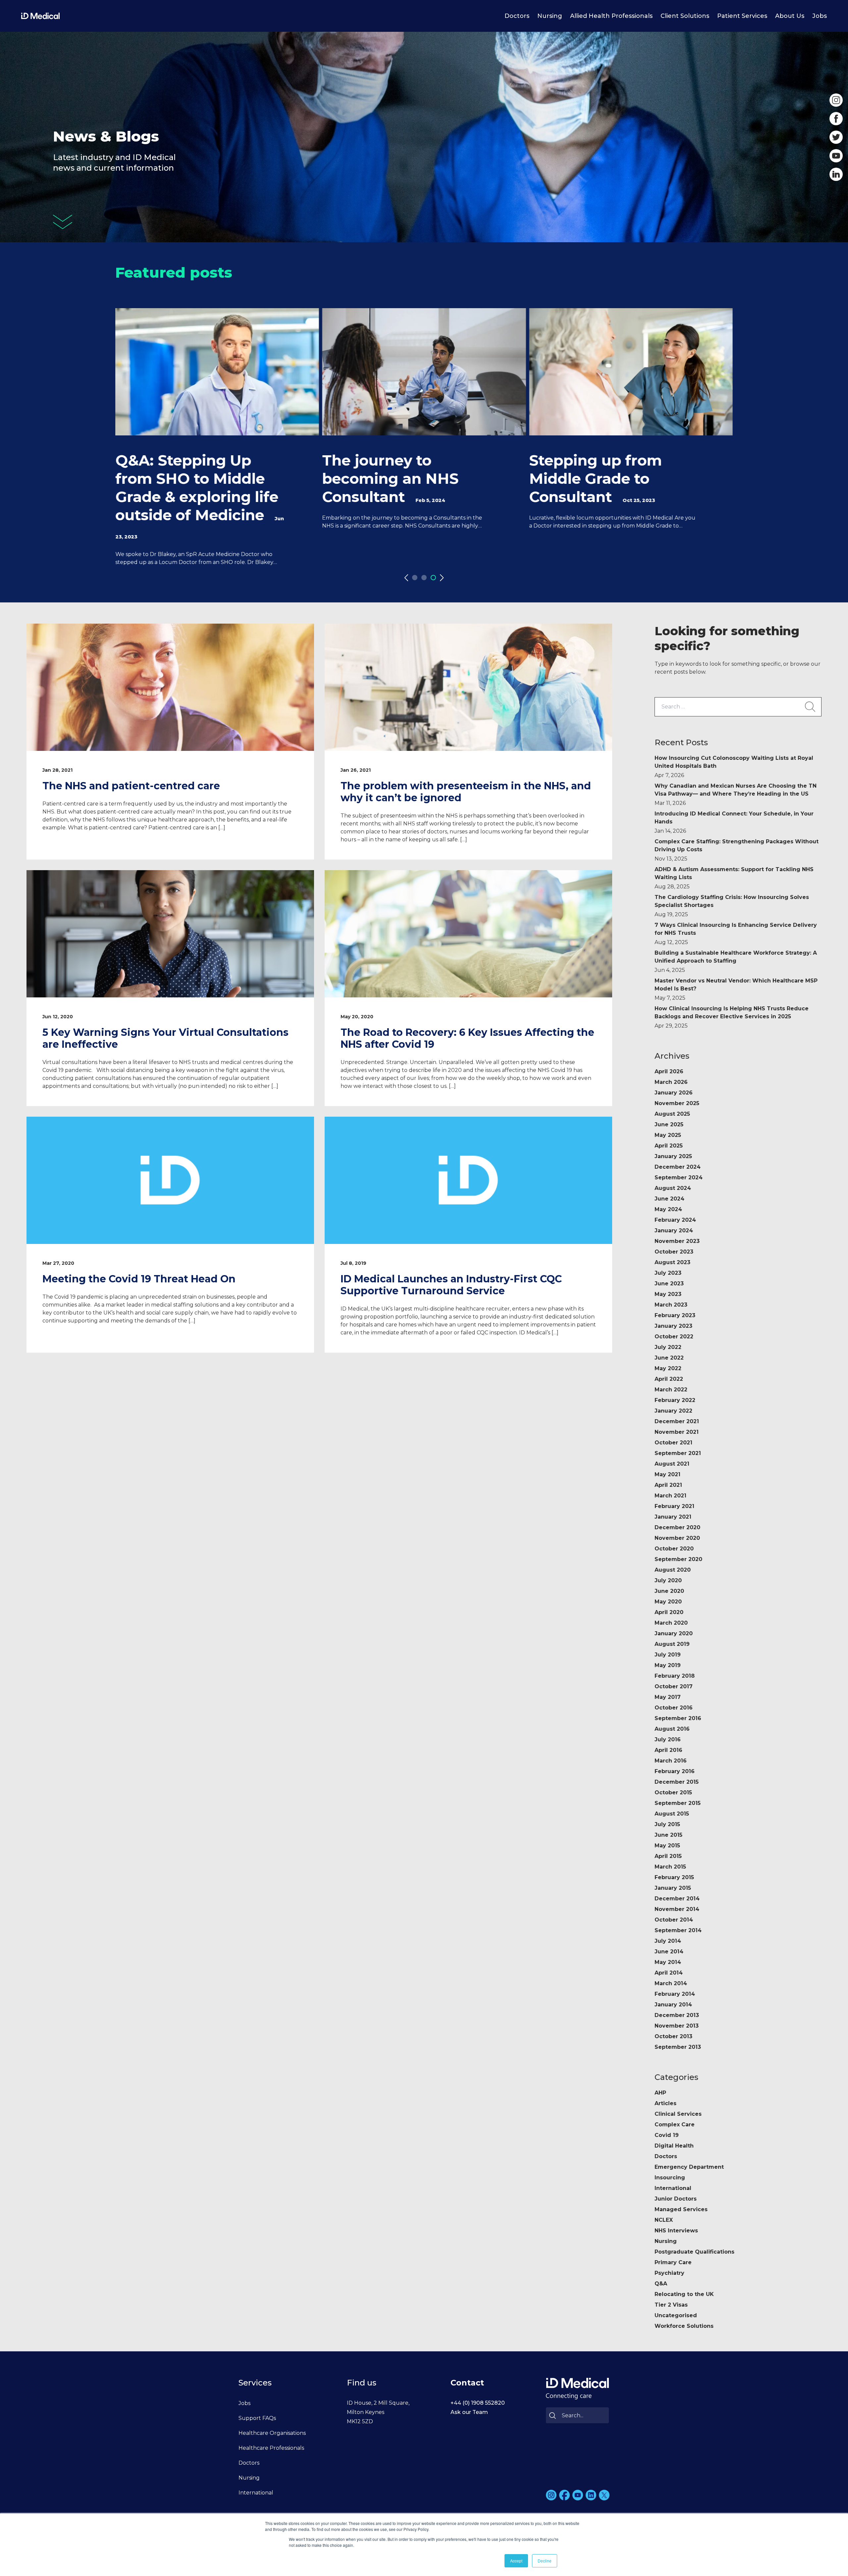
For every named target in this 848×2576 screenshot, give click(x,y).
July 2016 (668, 1739)
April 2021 (668, 1485)
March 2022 (671, 1390)
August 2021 (672, 1464)
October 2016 (674, 1708)
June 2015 (668, 1835)
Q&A (661, 2284)
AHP (660, 2093)
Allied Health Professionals (611, 16)
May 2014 (668, 1962)
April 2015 (668, 1856)
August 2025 (672, 1114)
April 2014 (669, 1973)
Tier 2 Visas (671, 2305)
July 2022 (668, 1347)
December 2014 (677, 1899)
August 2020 (673, 1570)
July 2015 (667, 1824)
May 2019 (668, 1665)
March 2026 (671, 1082)
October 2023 (674, 1252)
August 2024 (673, 1188)
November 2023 (677, 1241)
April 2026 (669, 1071)
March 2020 (671, 1623)
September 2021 (678, 1453)
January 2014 (673, 2005)
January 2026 (674, 1093)
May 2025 (668, 1135)
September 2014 (678, 1930)
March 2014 (671, 1983)
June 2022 (669, 1358)
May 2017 (668, 1697)
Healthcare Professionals (271, 2448)
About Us (790, 16)
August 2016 (672, 1729)
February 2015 (674, 1877)
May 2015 (667, 1846)
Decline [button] (545, 2561)
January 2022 (673, 1411)
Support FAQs (257, 2418)
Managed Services (681, 2209)
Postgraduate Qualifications (694, 2252)
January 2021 (673, 1517)
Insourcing (670, 2178)
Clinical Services (678, 2114)
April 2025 (669, 1146)
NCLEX (664, 2220)
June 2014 (669, 1952)
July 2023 (668, 1273)
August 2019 (672, 1644)
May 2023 (668, 1294)
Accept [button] (516, 2561)
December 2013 (677, 2015)
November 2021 (677, 1432)
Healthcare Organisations (272, 2433)
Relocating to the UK (684, 2294)
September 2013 (678, 2047)
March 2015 (670, 1867)
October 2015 (673, 1792)
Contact (467, 2383)
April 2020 (669, 1612)
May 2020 (668, 1602)
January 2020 (674, 1633)
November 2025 (677, 1103)
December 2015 (677, 1782)
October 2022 (674, 1337)
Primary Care (673, 2262)
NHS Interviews (676, 2231)
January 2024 (674, 1231)
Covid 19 (667, 2135)
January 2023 (673, 1326)
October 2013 (673, 2036)
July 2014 (668, 1941)
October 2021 (673, 1443)
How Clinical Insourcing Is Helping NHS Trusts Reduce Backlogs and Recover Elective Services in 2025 (732, 1017)
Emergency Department (689, 2167)
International (673, 2188)
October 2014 (674, 1920)
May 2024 (668, 1209)
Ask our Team (469, 2412)
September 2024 (679, 1177)
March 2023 (671, 1305)
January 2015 (673, 1888)
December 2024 (678, 1167)
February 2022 (675, 1400)
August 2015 (672, 1814)
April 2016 (668, 1750)
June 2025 (669, 1124)
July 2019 (668, 1655)
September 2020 (678, 1559)
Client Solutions (685, 16)
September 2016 (678, 1718)
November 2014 (677, 1909)
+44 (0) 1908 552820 (478, 2403)
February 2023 (675, 1315)
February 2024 (675, 1220)
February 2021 (674, 1506)
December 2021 (677, 1421)
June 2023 (669, 1284)
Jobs (820, 16)
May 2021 (667, 1474)
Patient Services (742, 16)
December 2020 (677, 1527)
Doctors (517, 16)
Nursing (550, 16)
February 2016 (675, 1771)
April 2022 (669, 1379)
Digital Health (674, 2146)
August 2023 (672, 1262)
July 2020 (668, 1580)
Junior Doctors (676, 2199)
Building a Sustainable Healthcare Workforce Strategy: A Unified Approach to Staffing (736, 961)
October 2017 (674, 1686)
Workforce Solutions (684, 2326)
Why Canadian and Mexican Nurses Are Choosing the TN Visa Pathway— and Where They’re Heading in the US (736, 794)
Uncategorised (676, 2315)
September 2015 (678, 1803)
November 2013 (677, 2026)
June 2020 (669, 1591)
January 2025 (673, 1156)
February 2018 (675, 1676)
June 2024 (669, 1199)
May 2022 (668, 1368)
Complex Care (675, 2125)
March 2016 (671, 1761)
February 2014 (675, 1994)
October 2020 (674, 1549)
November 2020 (677, 1538)
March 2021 (670, 1496)
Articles (665, 2103)
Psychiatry (669, 2273)
